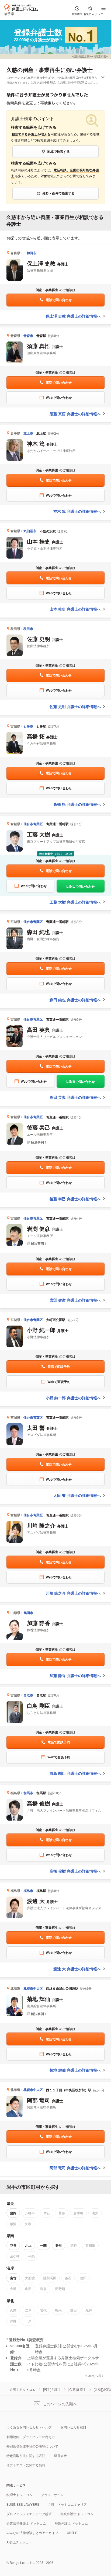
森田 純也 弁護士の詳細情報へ (75, 1000)
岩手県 (9, 14)
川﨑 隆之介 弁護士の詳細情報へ (73, 1593)
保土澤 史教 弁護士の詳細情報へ (73, 316)
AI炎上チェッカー (19, 2542)
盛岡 (13, 2213)
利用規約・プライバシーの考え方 (31, 2437)
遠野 (74, 2245)
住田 (83, 2278)
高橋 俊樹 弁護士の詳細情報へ (75, 1871)
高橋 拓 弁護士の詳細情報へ (77, 804)
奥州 (58, 2245)
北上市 (28, 433)
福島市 (28, 1891)
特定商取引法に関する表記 (26, 2455)
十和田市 (30, 253)
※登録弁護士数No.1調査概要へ (90, 56)
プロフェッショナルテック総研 (29, 2514)
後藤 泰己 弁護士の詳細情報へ (75, 1199)
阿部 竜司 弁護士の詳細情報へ (75, 2168)
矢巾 (28, 2224)
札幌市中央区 (33, 1988)
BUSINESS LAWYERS (23, 2504)
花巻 (13, 2245)
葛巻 (62, 2213)
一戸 (28, 2321)
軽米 (58, 2310)
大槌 (13, 2289)
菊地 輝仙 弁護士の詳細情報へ (75, 2070)
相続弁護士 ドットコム (77, 2514)
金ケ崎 (15, 2256)
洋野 (13, 2321)
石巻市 (28, 726)
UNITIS (72, 2533)
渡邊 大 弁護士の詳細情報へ (77, 1969)
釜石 (68, 2278)
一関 (43, 2245)
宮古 (13, 2278)
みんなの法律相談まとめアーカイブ (32, 2533)
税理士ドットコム (19, 2495)
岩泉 (43, 2289)
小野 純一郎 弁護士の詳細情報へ (73, 1398)
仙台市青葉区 (33, 824)
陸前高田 (50, 2278)
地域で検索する (58, 151)
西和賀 (90, 2245)
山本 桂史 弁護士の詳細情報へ (75, 609)
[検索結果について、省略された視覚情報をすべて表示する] (103, 78)
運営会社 (60, 2455)
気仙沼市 (30, 531)
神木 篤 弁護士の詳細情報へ (77, 511)
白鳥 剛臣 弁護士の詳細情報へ (75, 1773)
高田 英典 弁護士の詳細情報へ (75, 1097)
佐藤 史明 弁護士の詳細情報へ (75, 706)
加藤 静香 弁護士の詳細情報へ (75, 1675)
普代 (43, 2310)
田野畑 (60, 2289)
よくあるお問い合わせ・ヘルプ (29, 2427)
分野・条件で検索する (58, 193)
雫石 (47, 2213)
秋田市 (28, 629)
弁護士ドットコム (23, 2389)
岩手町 (78, 2213)
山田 (28, 2289)
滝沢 (95, 2213)
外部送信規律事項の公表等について (32, 2446)
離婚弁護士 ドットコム (71, 2523)
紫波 (13, 2224)
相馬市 (28, 1793)
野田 (74, 2310)
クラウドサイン (52, 2495)
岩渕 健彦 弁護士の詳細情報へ (75, 1300)
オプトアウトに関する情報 (26, 2465)
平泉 (32, 2256)
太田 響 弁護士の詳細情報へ (77, 1495)
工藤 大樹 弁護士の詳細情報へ (75, 902)
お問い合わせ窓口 (73, 2427)
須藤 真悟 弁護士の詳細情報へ (75, 414)
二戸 (28, 2310)
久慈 (12, 70)
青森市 (28, 336)
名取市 (28, 1695)
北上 (28, 2245)
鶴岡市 (28, 1613)
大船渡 (30, 2278)
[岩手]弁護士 (52, 2389)
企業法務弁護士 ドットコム (26, 2523)
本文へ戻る (96, 2375)
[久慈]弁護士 (77, 2389)
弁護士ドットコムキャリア (67, 2504)
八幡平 (30, 2213)
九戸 (89, 2310)
